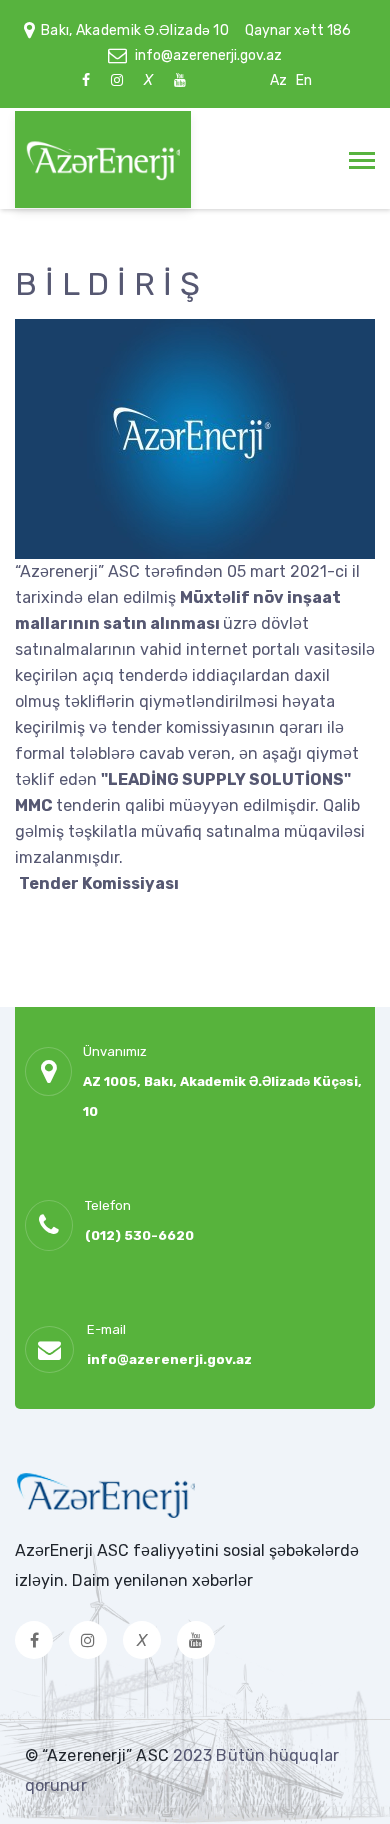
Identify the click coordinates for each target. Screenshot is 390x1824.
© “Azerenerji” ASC (99, 1755)
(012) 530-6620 (139, 1235)
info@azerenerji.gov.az (208, 55)
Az (278, 80)
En (304, 80)
